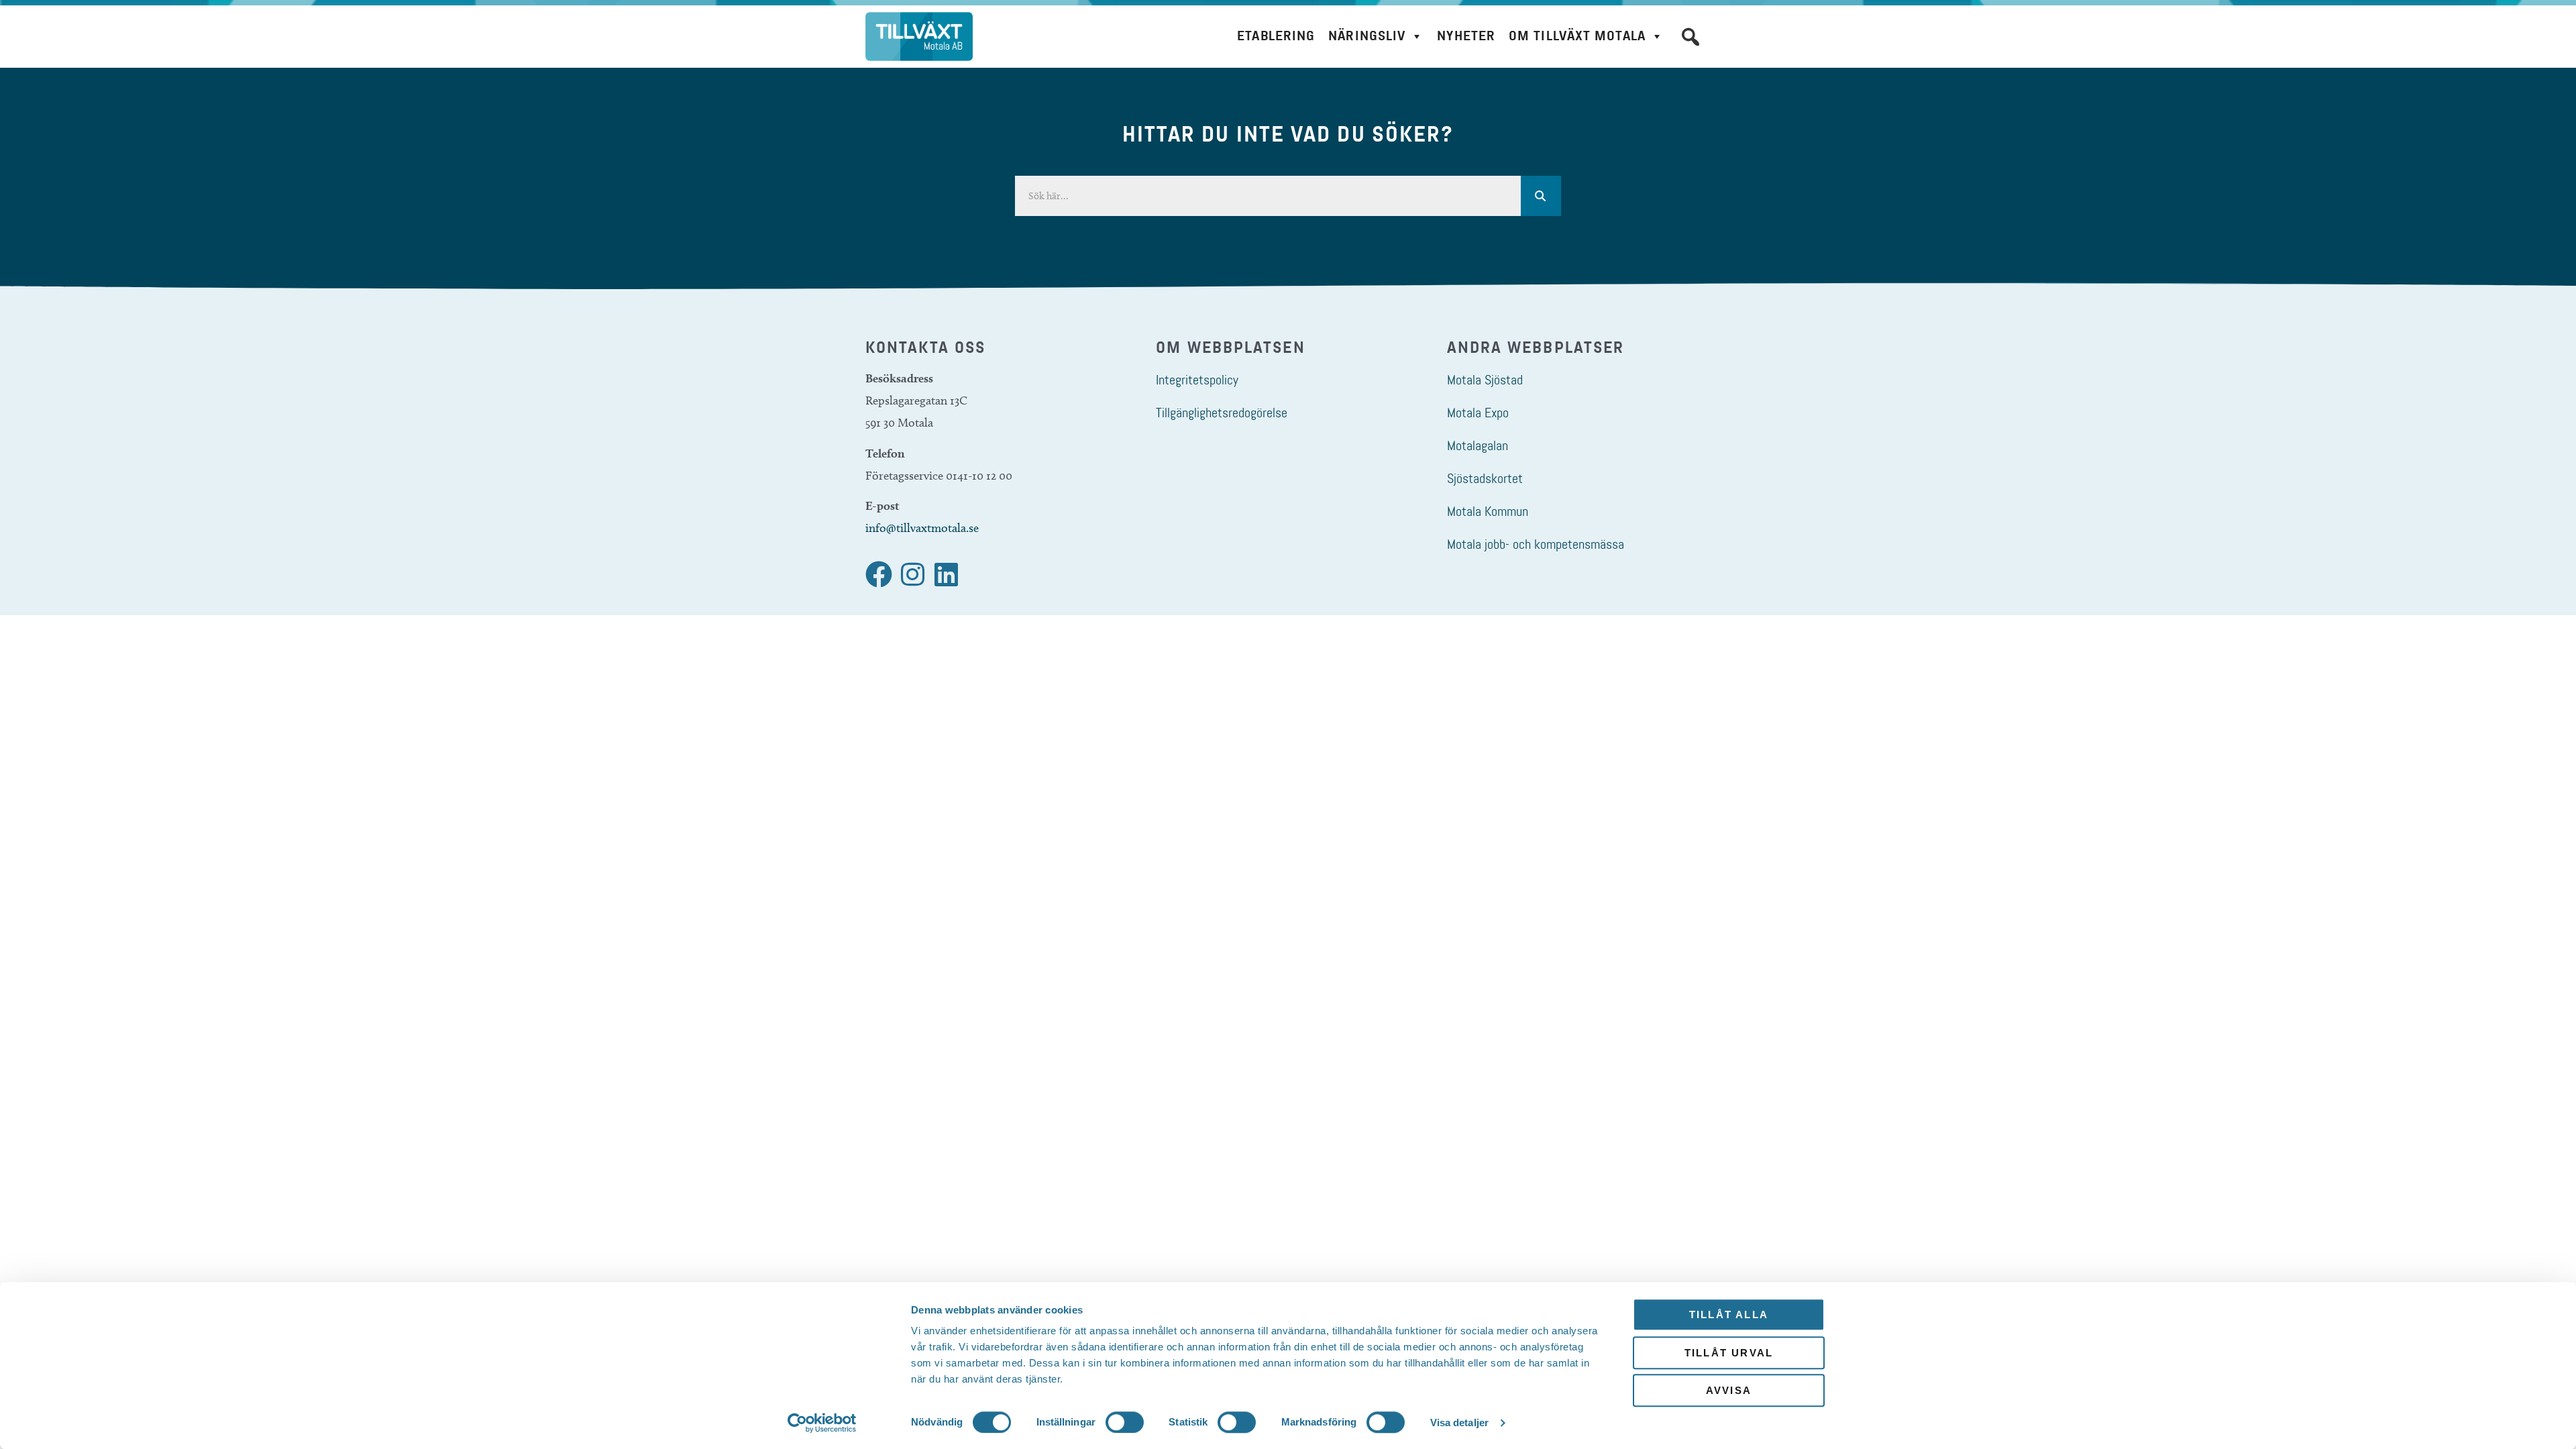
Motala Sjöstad (1485, 380)
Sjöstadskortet (1485, 478)
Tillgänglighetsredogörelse (1222, 413)
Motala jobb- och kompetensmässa (1536, 544)
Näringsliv (1367, 36)
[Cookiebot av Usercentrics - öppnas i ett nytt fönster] (822, 1423)
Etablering (1276, 36)
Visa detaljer (1459, 1423)
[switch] (1125, 1422)
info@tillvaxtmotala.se (922, 528)
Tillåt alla (1729, 1314)
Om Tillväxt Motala (1577, 36)
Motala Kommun (1488, 511)
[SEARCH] (1541, 196)
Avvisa (1729, 1390)
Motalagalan (1478, 445)
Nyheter (1466, 36)
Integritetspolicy (1197, 380)
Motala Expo (1478, 413)
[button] (1690, 37)
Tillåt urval (1729, 1353)
